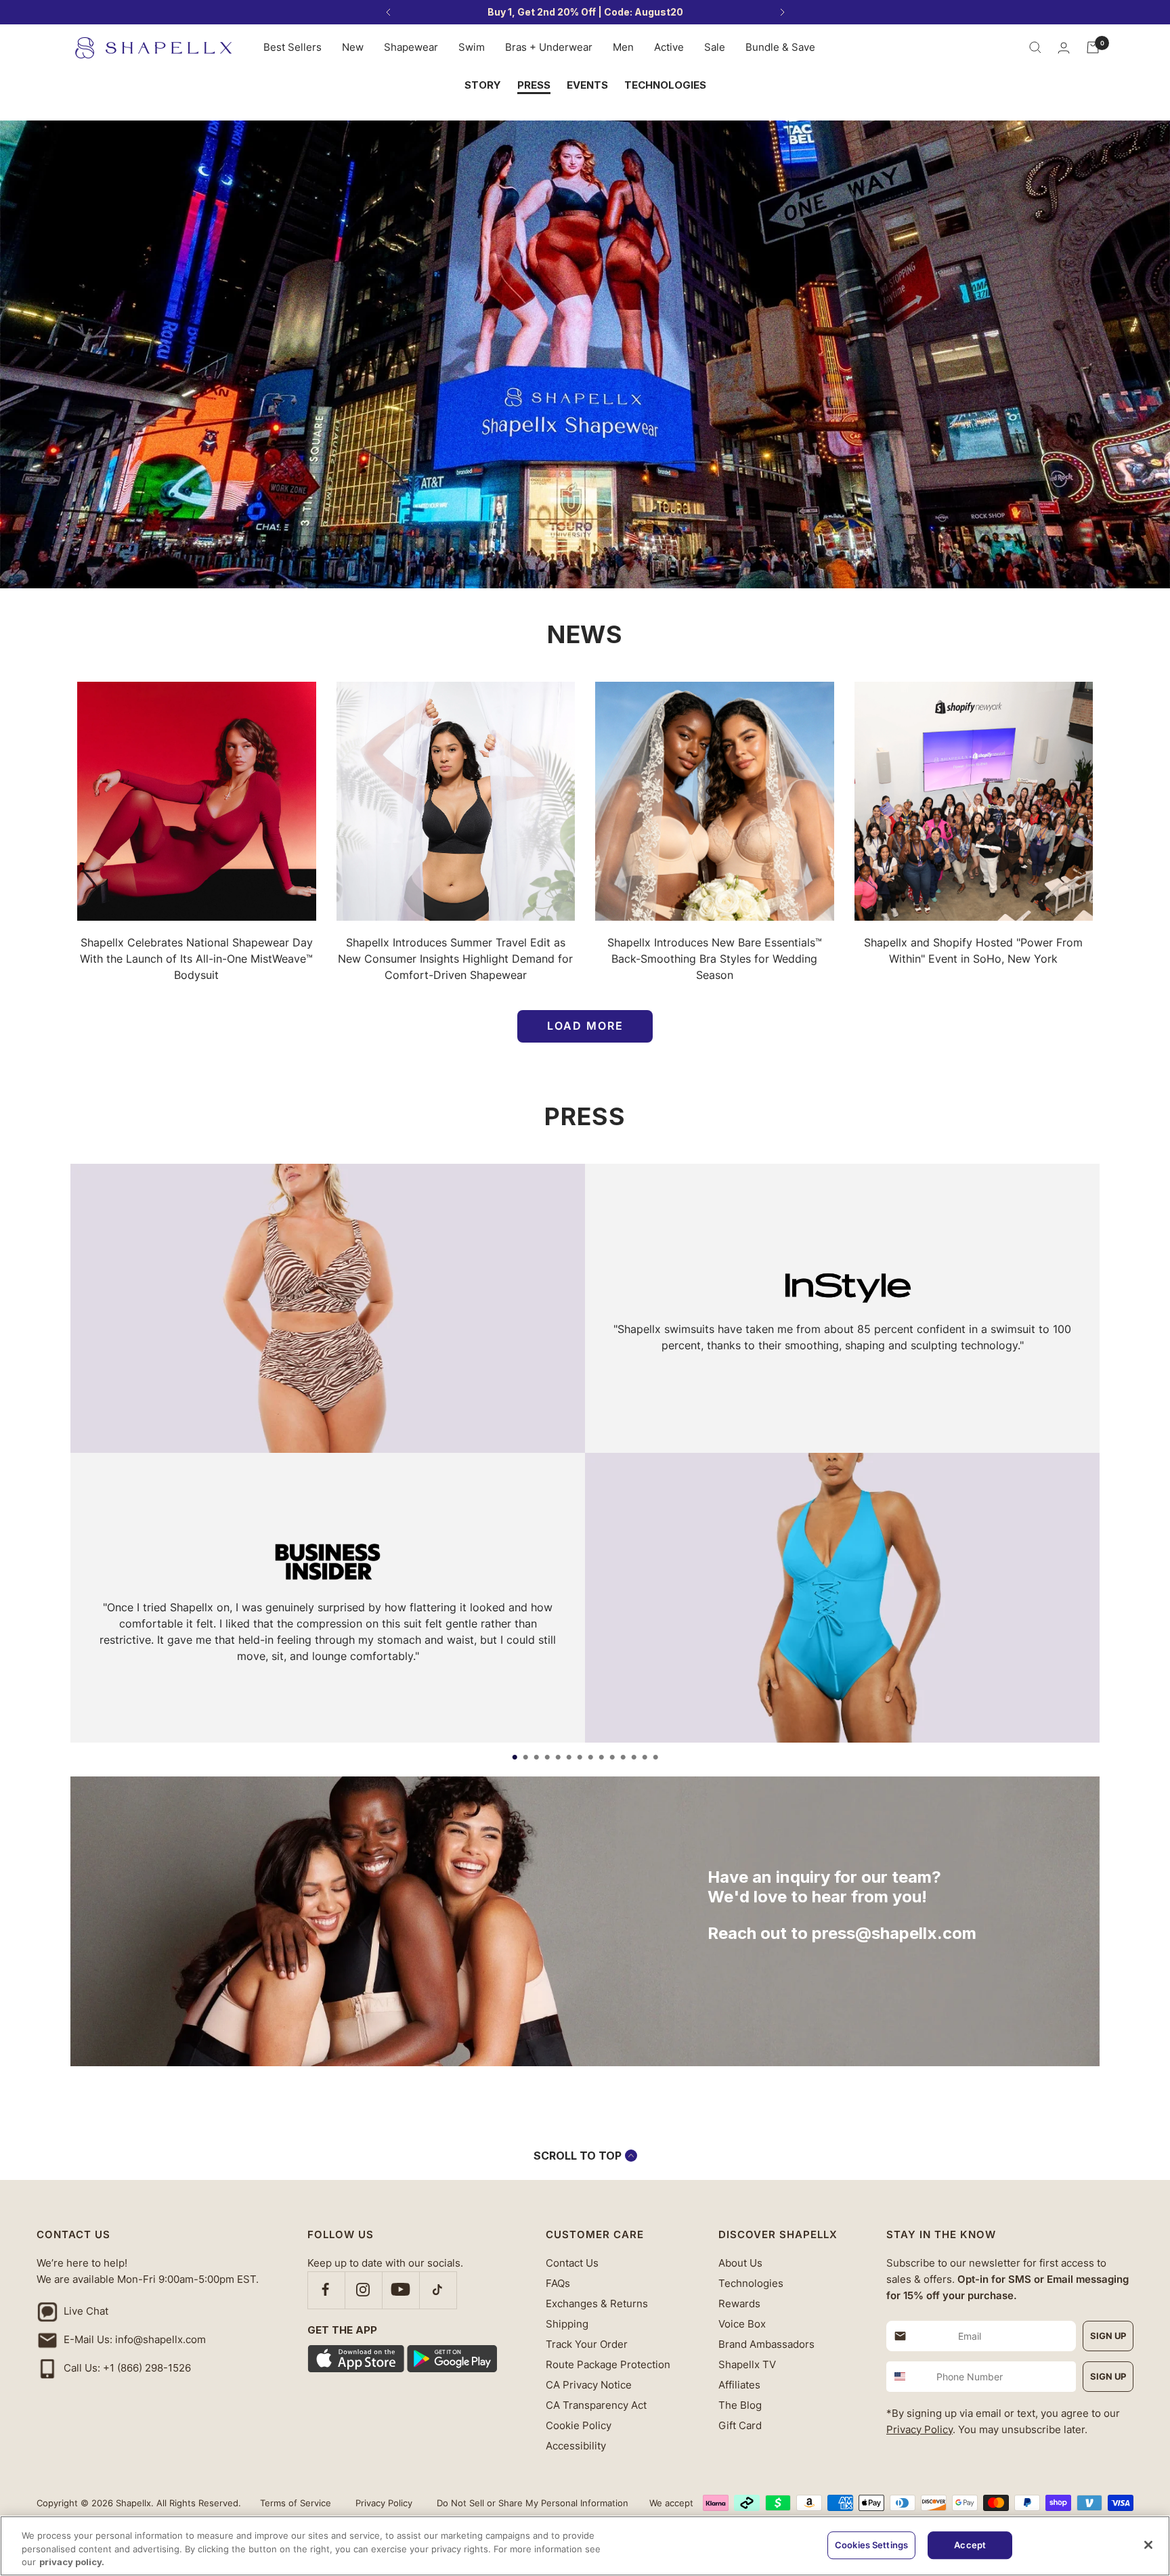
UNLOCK (874, 1353)
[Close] (1148, 2545)
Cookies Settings (871, 2545)
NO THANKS (874, 1401)
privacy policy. (72, 2562)
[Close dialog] (1146, 24)
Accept (970, 2545)
